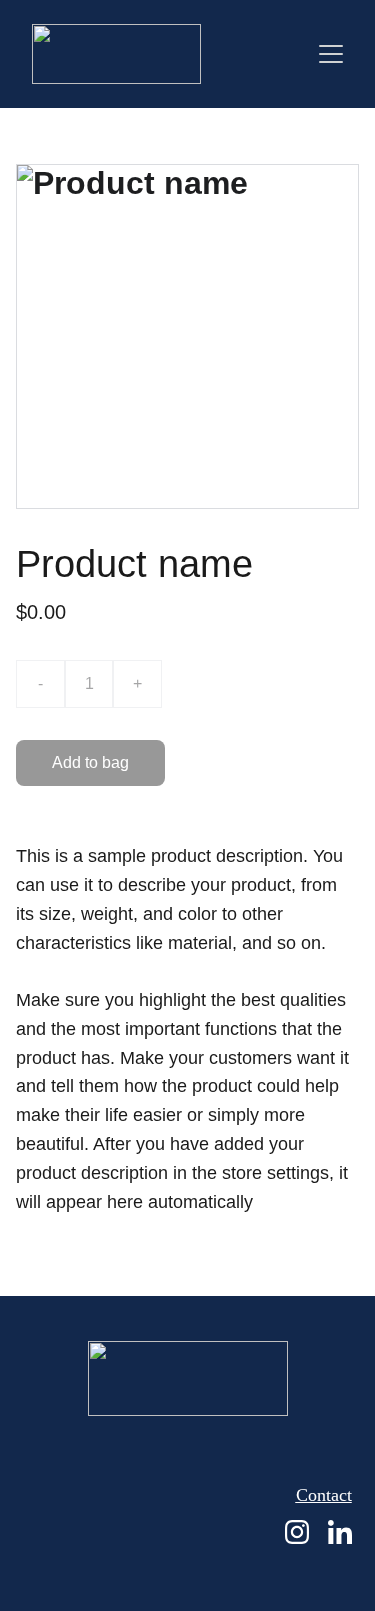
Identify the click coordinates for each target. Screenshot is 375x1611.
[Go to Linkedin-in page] (340, 1532)
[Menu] (331, 54)
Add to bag (90, 762)
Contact (324, 1495)
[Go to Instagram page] (297, 1532)
